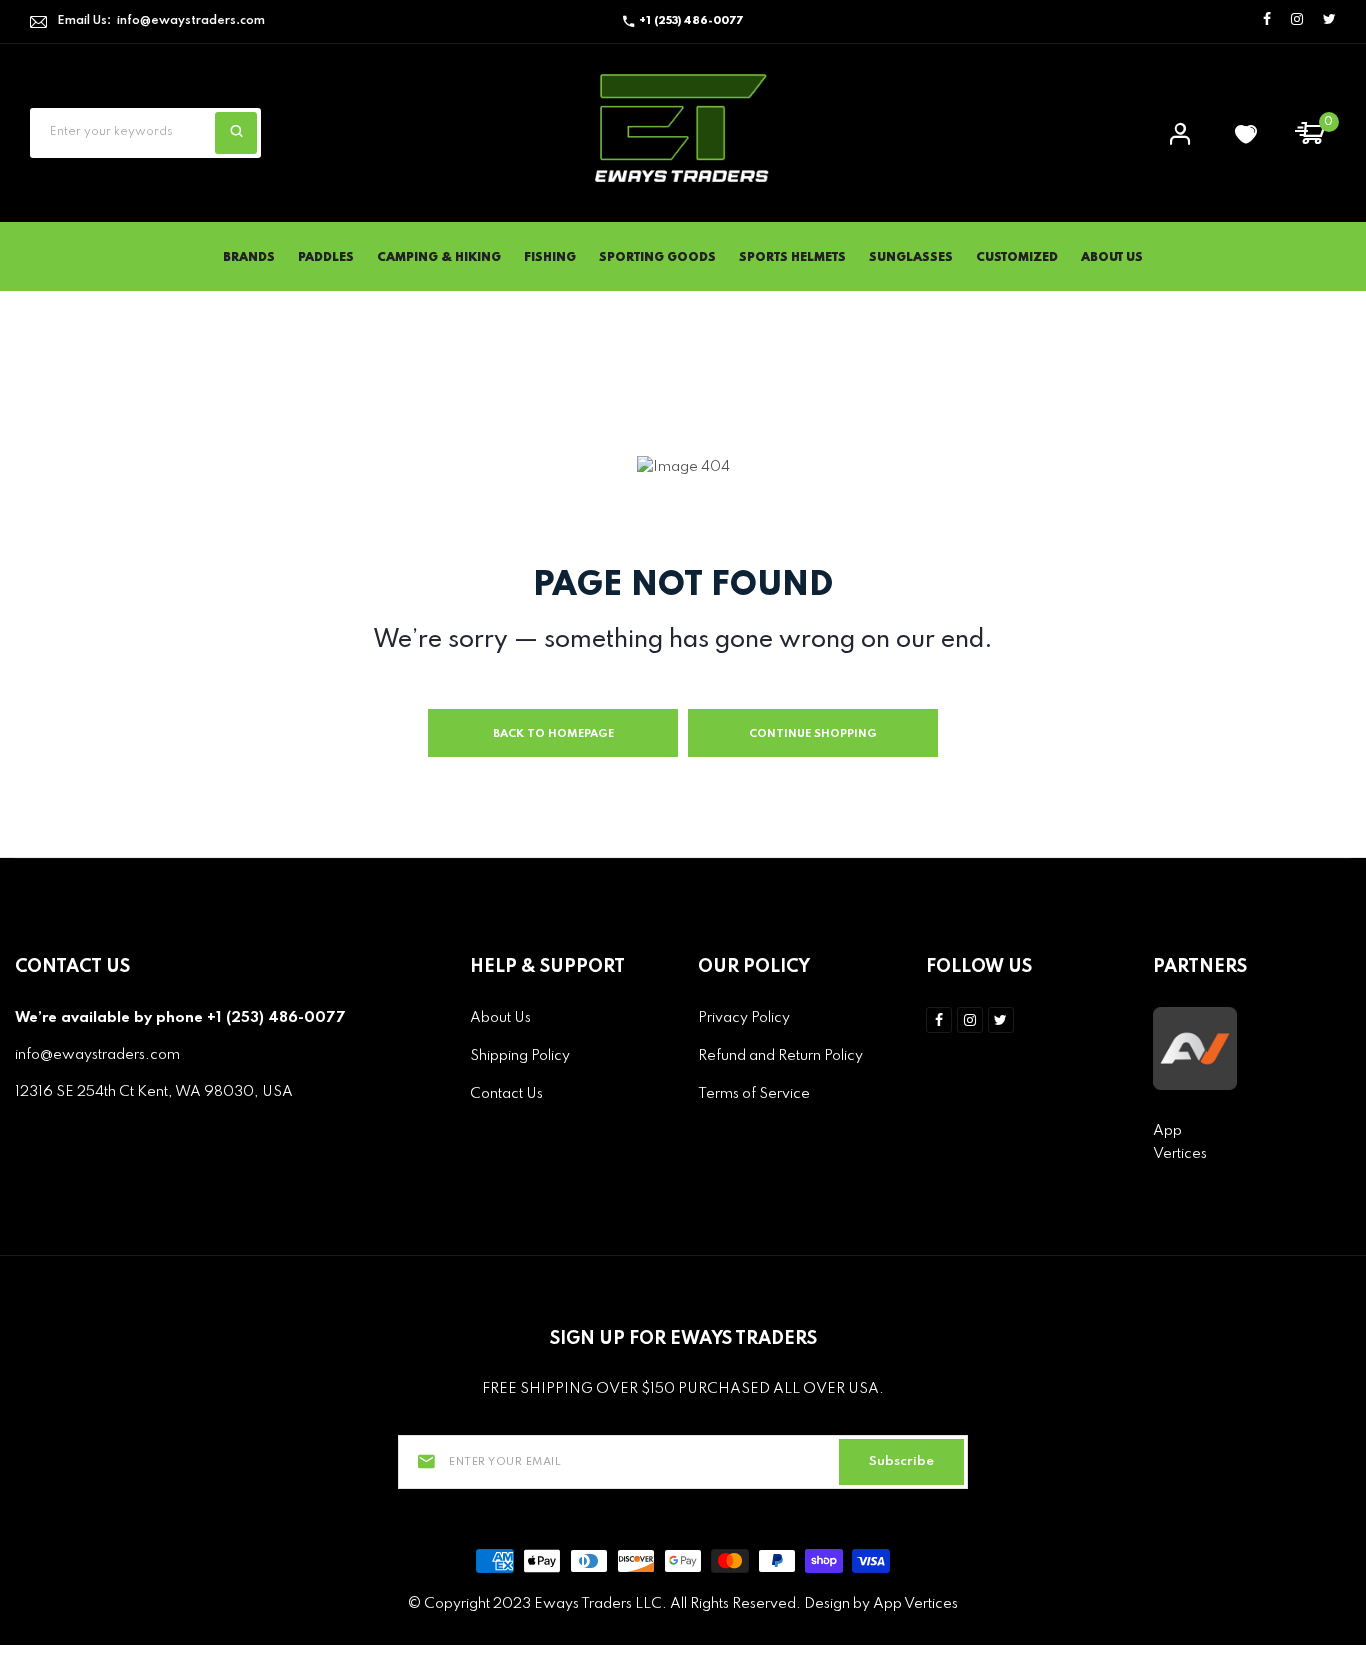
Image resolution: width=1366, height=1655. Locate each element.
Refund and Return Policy (780, 1056)
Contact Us (506, 1094)
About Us (1112, 258)
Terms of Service (754, 1094)
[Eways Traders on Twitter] (1329, 20)
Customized (1017, 258)
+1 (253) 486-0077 (691, 21)
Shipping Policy (520, 1056)
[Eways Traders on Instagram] (1297, 20)
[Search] (236, 133)
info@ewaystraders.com (191, 21)
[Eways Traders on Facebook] (1267, 20)
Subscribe (901, 1461)
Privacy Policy (744, 1018)
